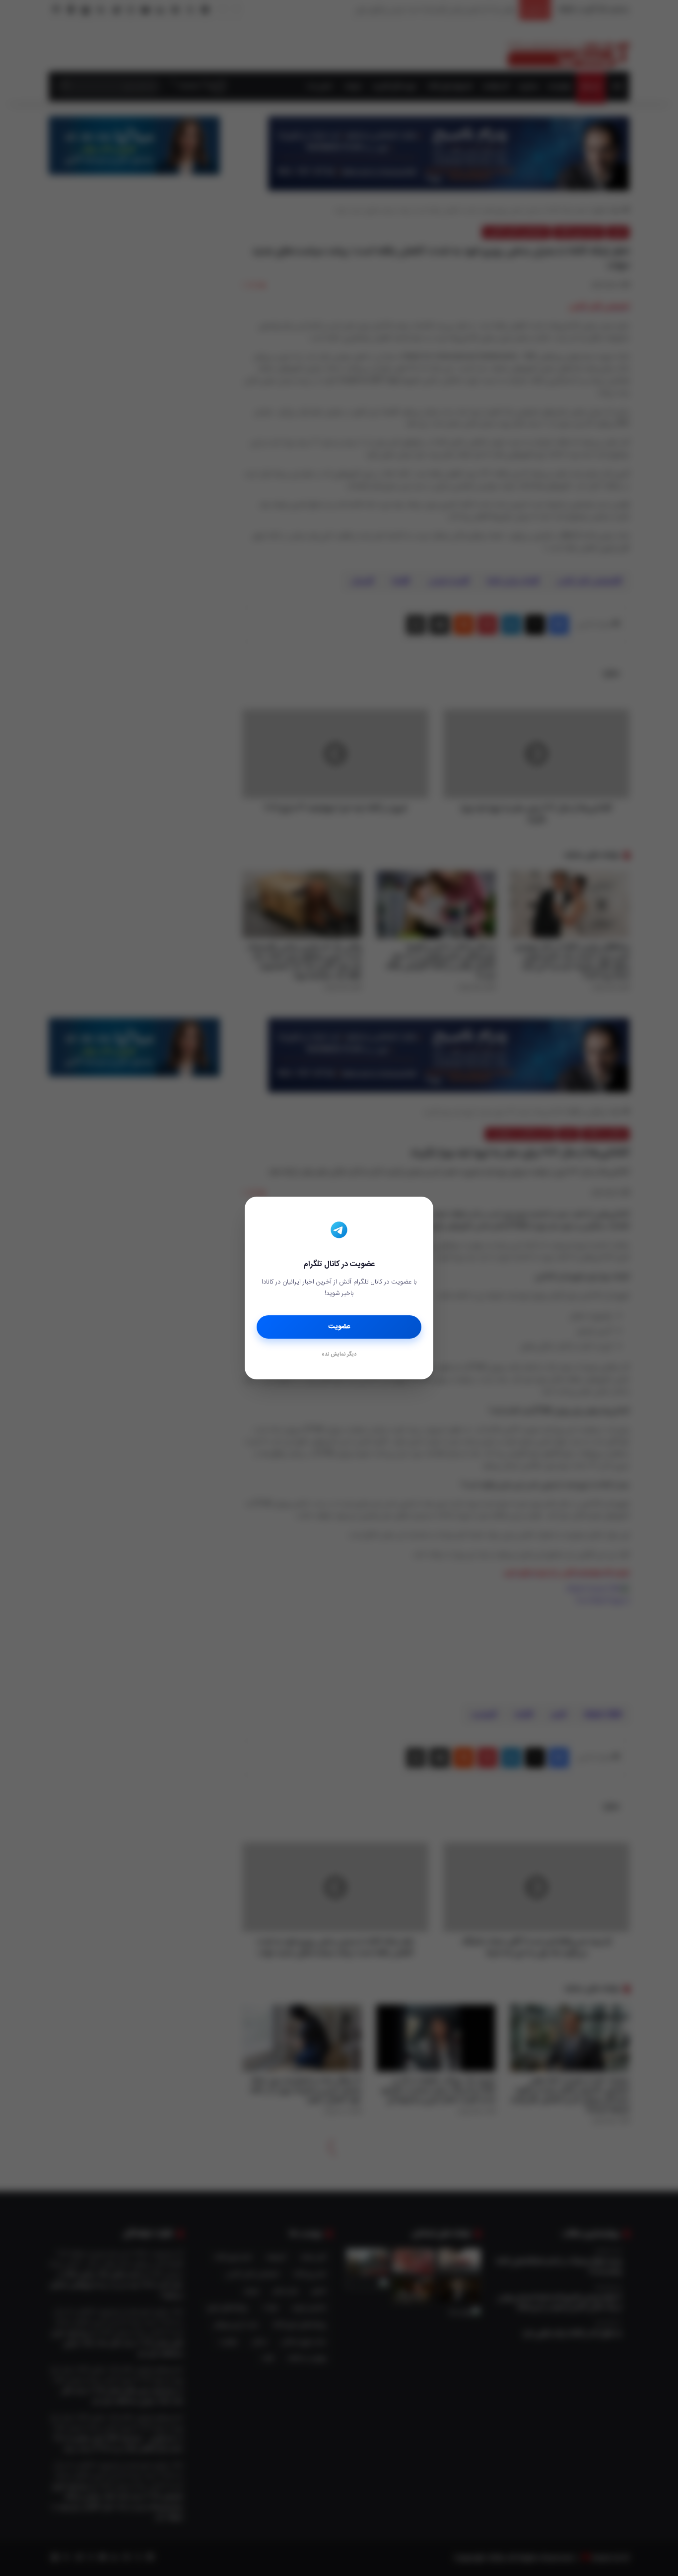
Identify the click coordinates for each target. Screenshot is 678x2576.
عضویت (339, 1327)
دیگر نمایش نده (339, 1355)
